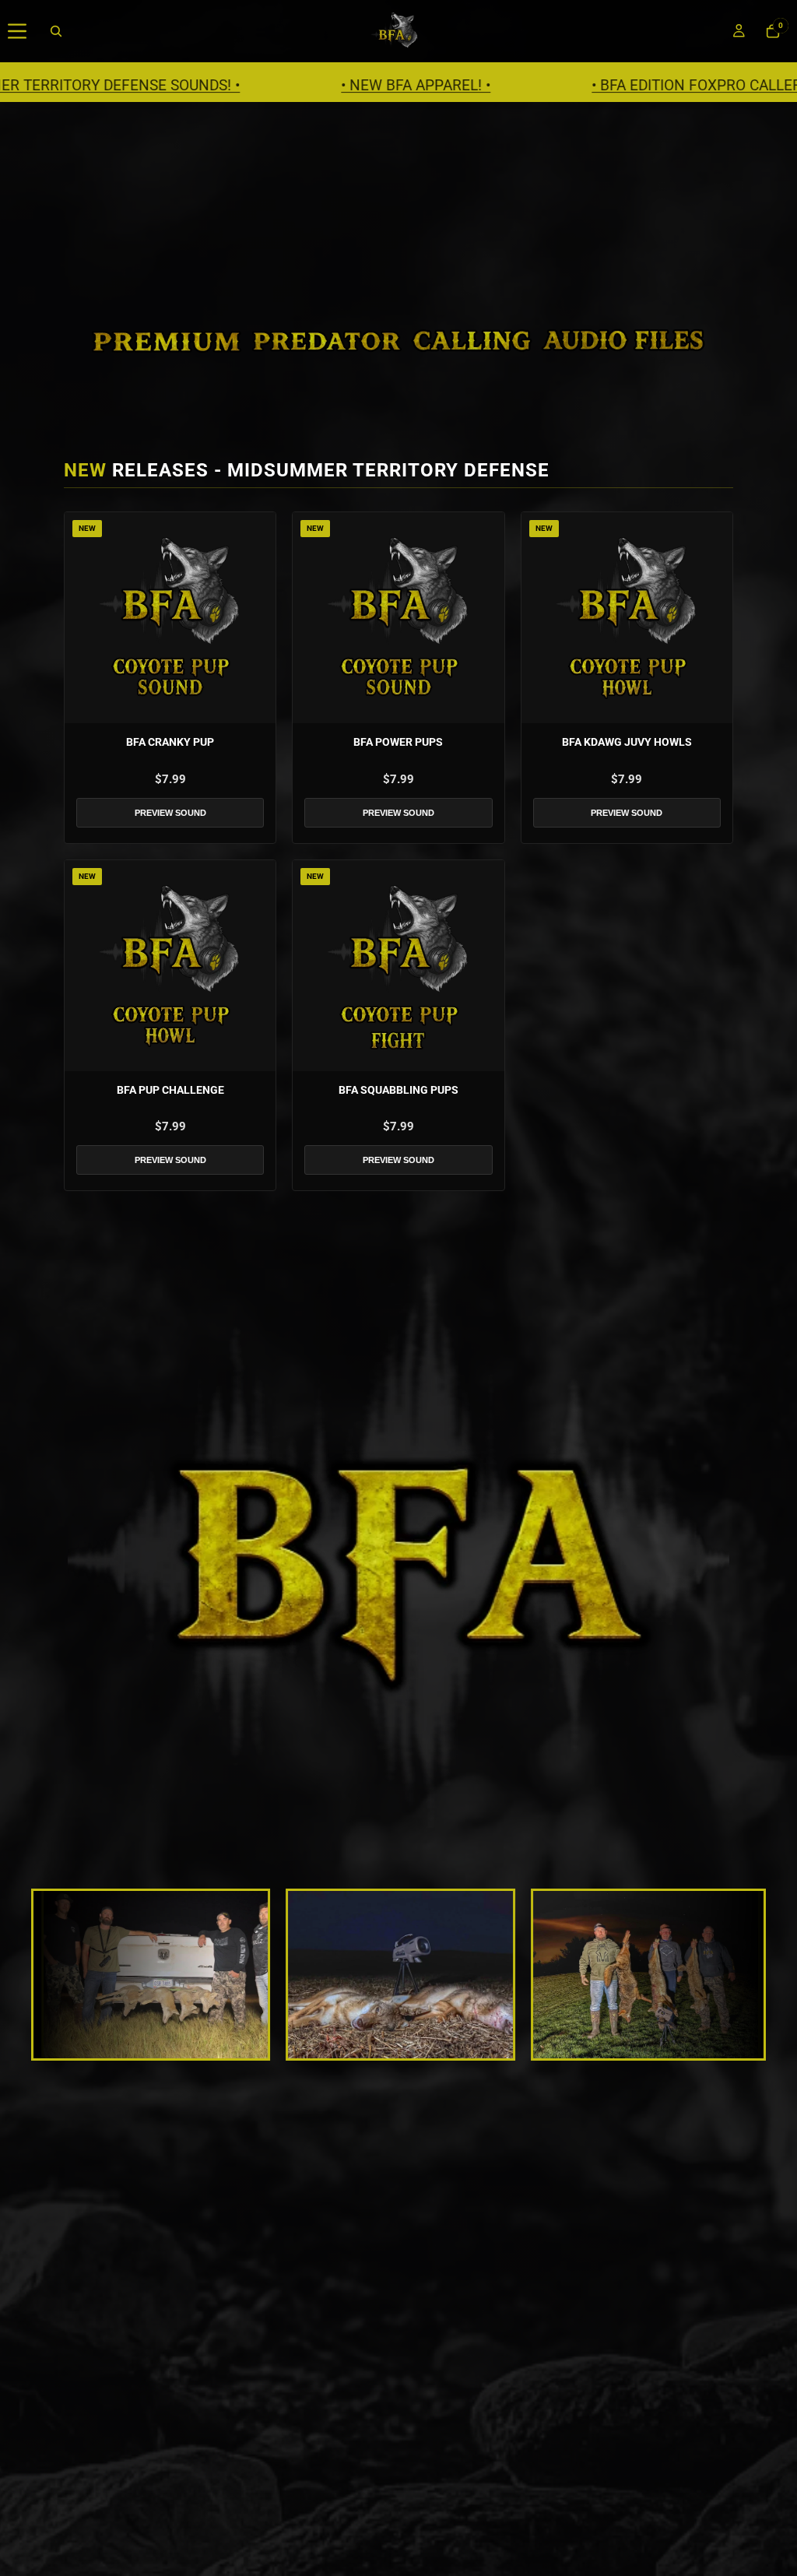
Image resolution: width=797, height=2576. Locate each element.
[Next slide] (735, 1975)
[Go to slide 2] (377, 2049)
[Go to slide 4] (406, 2049)
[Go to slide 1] (363, 2049)
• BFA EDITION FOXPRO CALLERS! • (576, 85)
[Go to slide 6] (434, 2049)
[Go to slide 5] (420, 2049)
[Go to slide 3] (391, 2049)
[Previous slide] (62, 1975)
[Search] (56, 31)
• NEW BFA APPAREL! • (284, 85)
